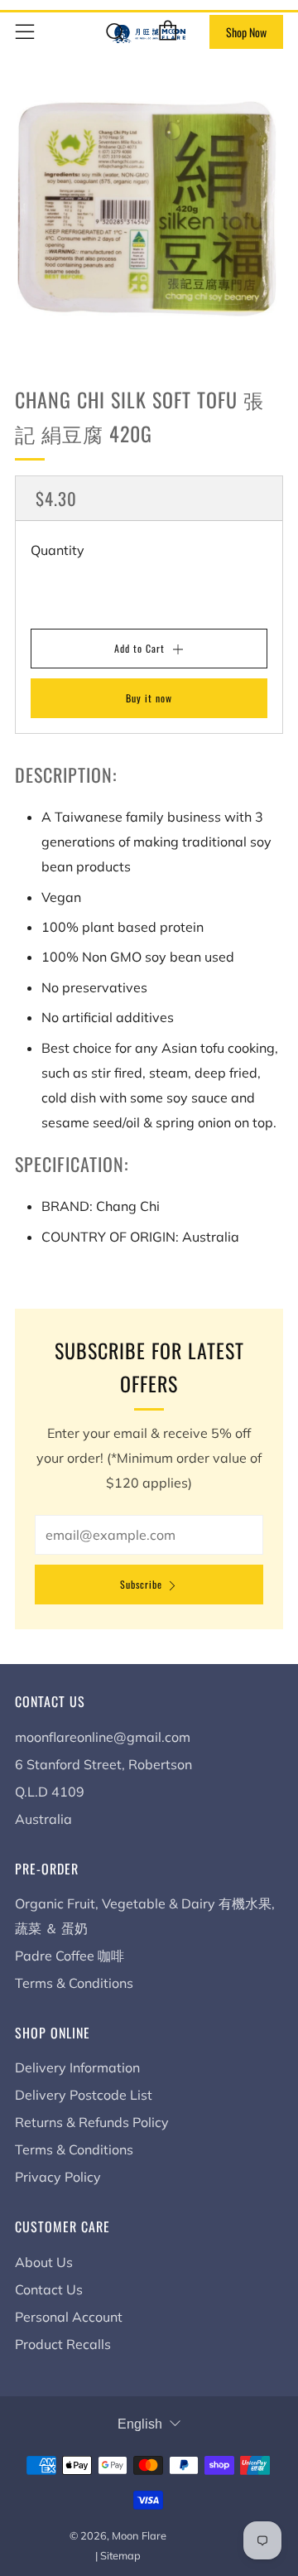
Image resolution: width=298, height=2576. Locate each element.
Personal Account (69, 2317)
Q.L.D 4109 (50, 1792)
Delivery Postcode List (84, 2095)
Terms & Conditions (74, 1983)
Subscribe (141, 1584)
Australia (43, 1819)
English (140, 2424)
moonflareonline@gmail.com (103, 1737)
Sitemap (120, 2555)
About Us (44, 2262)
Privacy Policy (58, 2177)
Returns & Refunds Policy (92, 2122)
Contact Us (49, 2289)
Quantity (58, 550)
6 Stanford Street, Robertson (103, 1764)
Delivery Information (77, 2067)
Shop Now (246, 32)
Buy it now (149, 698)
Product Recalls (63, 2344)
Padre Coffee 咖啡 (70, 1956)
